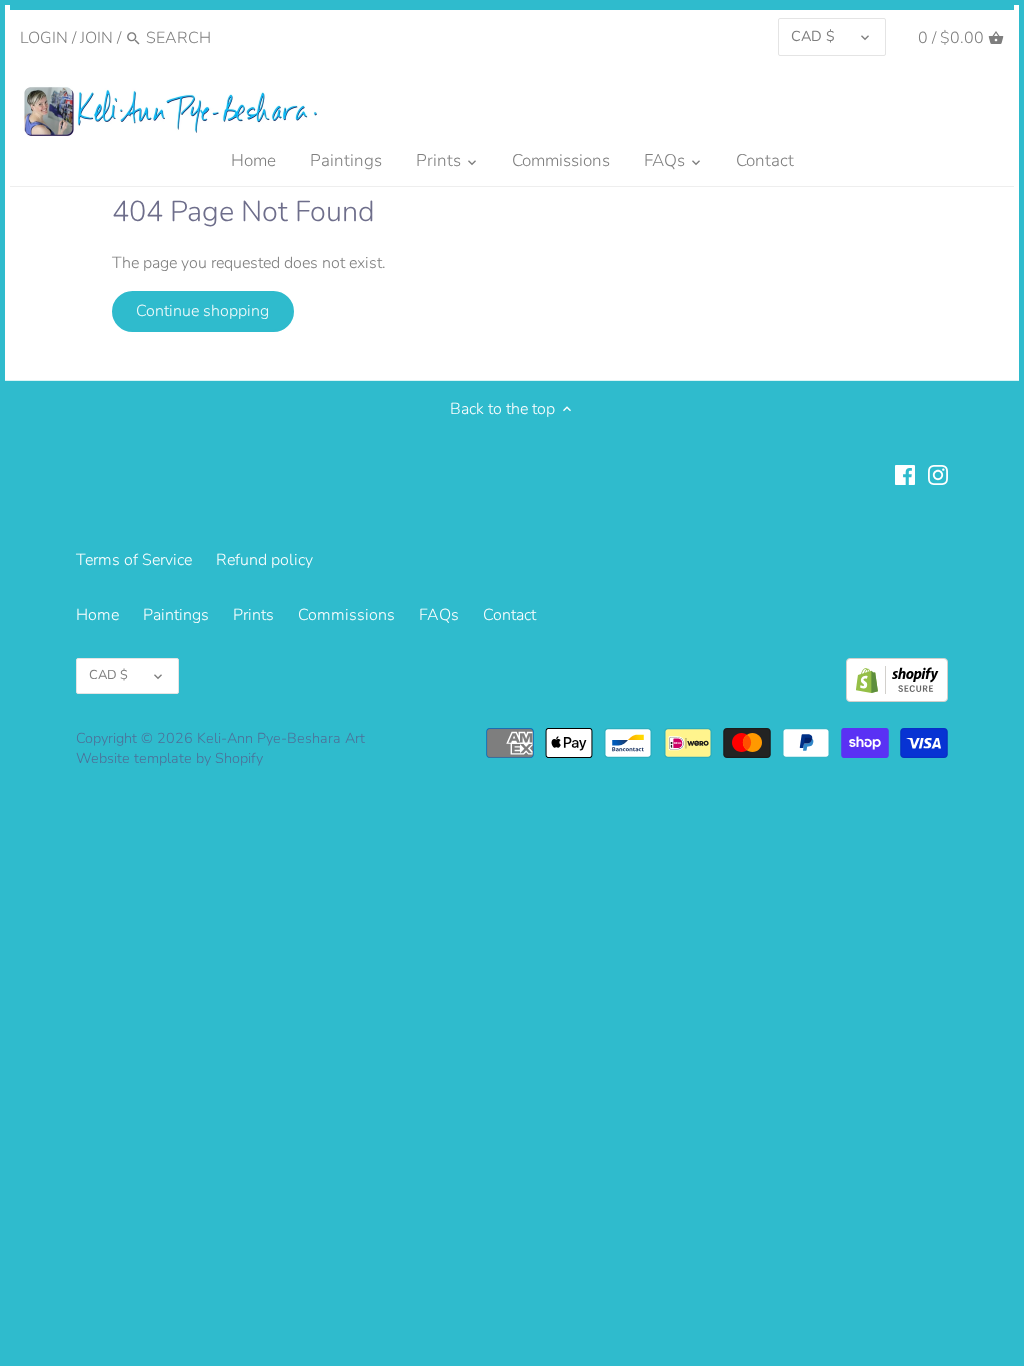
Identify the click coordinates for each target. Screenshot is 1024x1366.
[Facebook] (905, 474)
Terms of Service (134, 560)
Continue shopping (202, 311)
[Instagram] (938, 474)
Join (96, 38)
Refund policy (264, 560)
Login (44, 38)
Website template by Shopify (169, 758)
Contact (509, 615)
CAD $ (813, 36)
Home (97, 615)
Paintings (176, 615)
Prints (253, 615)
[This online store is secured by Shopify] (897, 680)
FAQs (439, 615)
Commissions (346, 615)
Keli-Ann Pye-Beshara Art (281, 738)
